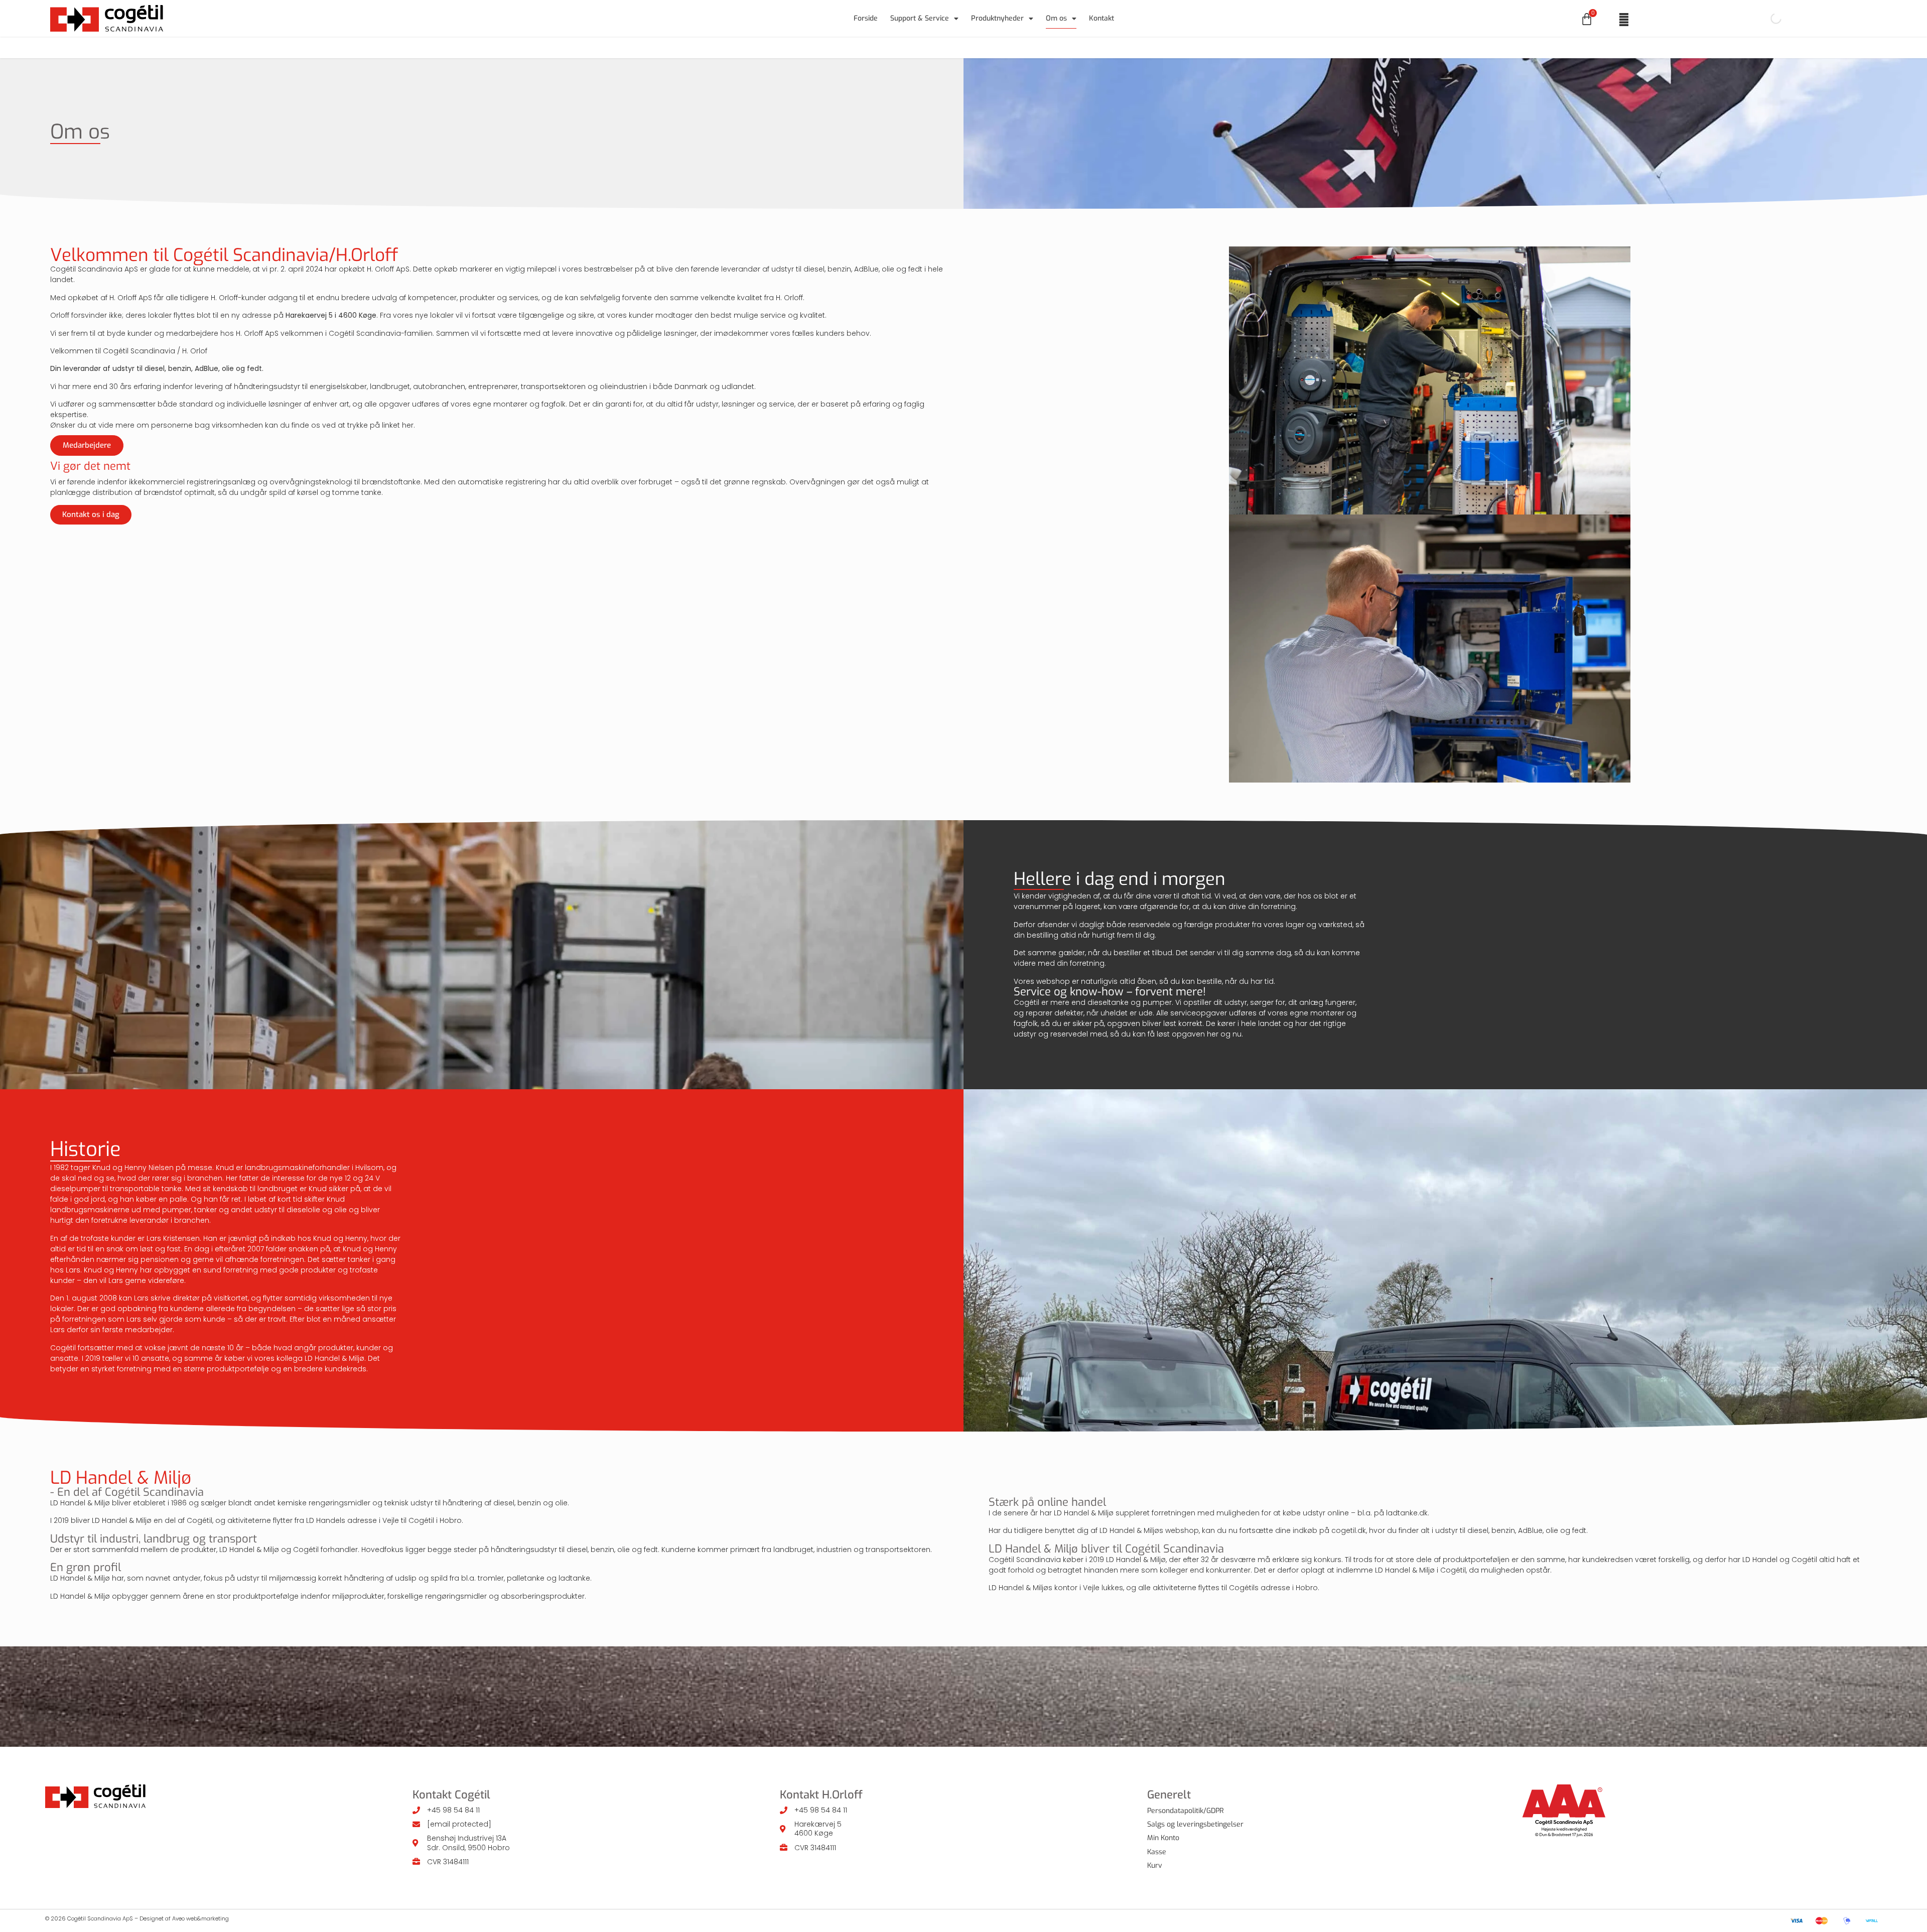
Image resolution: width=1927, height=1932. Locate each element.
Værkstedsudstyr (882, 47)
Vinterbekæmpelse (1101, 47)
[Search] (1767, 19)
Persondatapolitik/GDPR (1186, 1811)
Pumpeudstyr (767, 47)
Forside (866, 18)
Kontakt (1102, 18)
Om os (1056, 18)
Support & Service (920, 18)
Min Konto (1163, 1838)
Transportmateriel (1020, 47)
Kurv (1155, 1865)
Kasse (1157, 1852)
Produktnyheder (997, 18)
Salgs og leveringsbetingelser (1195, 1824)
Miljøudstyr (950, 47)
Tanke (821, 47)
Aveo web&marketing (200, 1918)
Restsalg (1168, 47)
